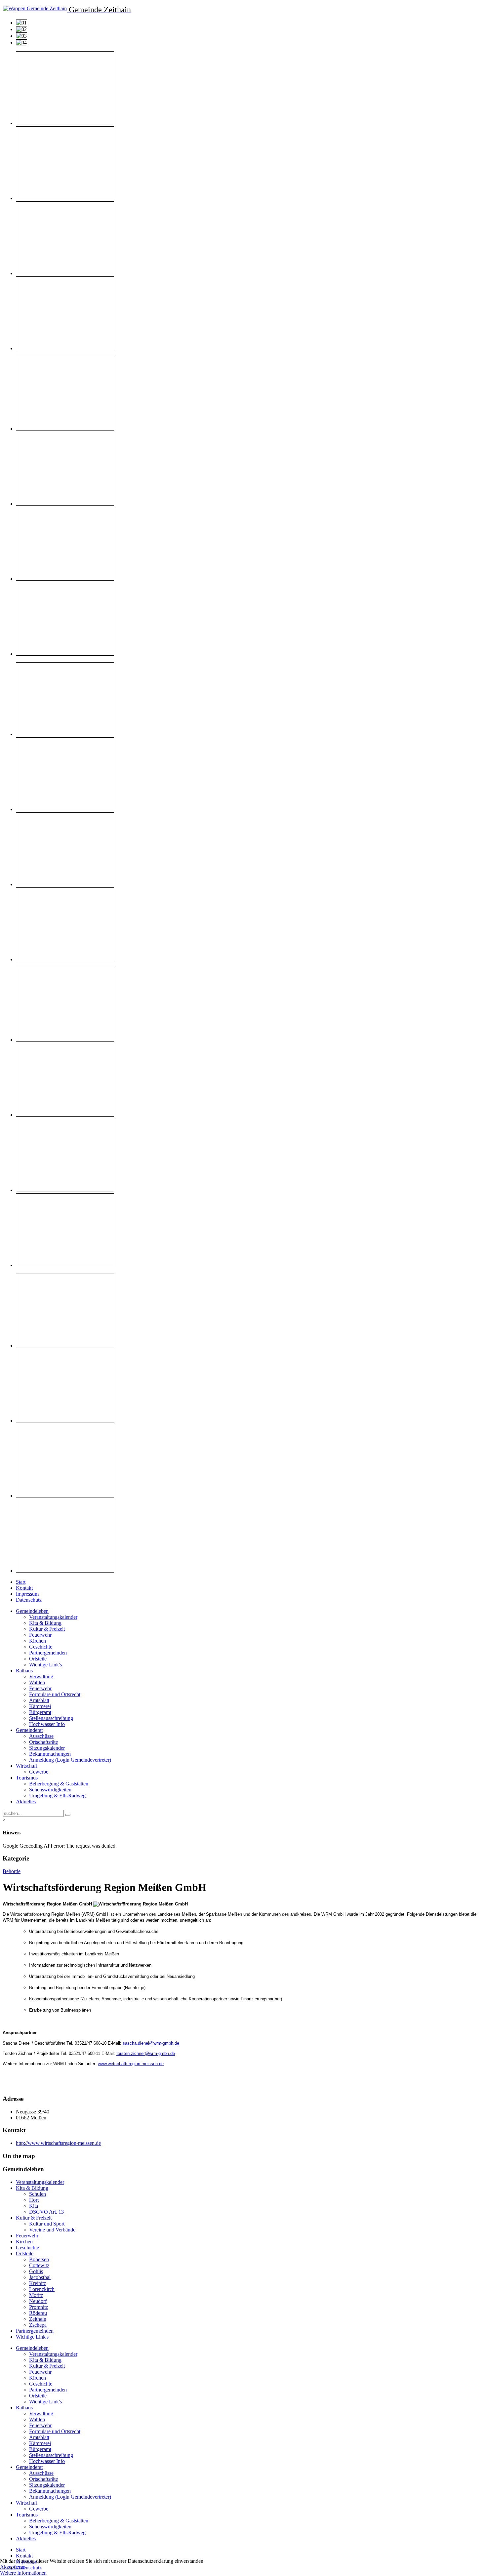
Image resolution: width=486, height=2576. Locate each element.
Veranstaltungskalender (53, 1617)
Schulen (38, 2194)
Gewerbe (39, 1772)
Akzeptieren (13, 2567)
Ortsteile (38, 1659)
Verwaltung (41, 1676)
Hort (34, 2200)
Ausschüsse (41, 1736)
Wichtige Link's (45, 1665)
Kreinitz (38, 2283)
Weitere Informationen (23, 2573)
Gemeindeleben (32, 1611)
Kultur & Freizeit (47, 1629)
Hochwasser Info (47, 1724)
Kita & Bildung (45, 1623)
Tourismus (27, 1778)
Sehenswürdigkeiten (50, 1790)
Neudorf (38, 2301)
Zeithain (38, 2319)
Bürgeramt (40, 1712)
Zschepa (38, 2325)
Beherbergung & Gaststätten (59, 1784)
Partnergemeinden (48, 1653)
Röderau (38, 2313)
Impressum (27, 1594)
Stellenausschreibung (51, 1718)
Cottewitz (39, 2265)
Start (21, 1582)
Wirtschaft (26, 1766)
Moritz (36, 2295)
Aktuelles (26, 1801)
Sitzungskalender (47, 1748)
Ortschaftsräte (43, 1742)
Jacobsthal (40, 2277)
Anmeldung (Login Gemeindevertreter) (70, 1760)
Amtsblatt (39, 1700)
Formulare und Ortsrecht (55, 1694)
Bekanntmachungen (50, 1754)
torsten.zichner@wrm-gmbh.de (146, 2053)
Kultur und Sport (47, 2224)
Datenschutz (29, 1600)
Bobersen (39, 2259)
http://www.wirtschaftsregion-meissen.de (58, 2143)
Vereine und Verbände (52, 2230)
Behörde (12, 1871)
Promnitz (39, 2307)
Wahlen (37, 1682)
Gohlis (36, 2271)
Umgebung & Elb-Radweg (57, 1796)
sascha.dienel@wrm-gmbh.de (151, 2043)
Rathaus (24, 1671)
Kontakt (24, 1588)
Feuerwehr (40, 1635)
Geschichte (41, 1647)
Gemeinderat (29, 1730)
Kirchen (38, 1641)
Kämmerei (40, 1706)
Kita (34, 2206)
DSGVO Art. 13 (46, 2212)
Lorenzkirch (42, 2289)
